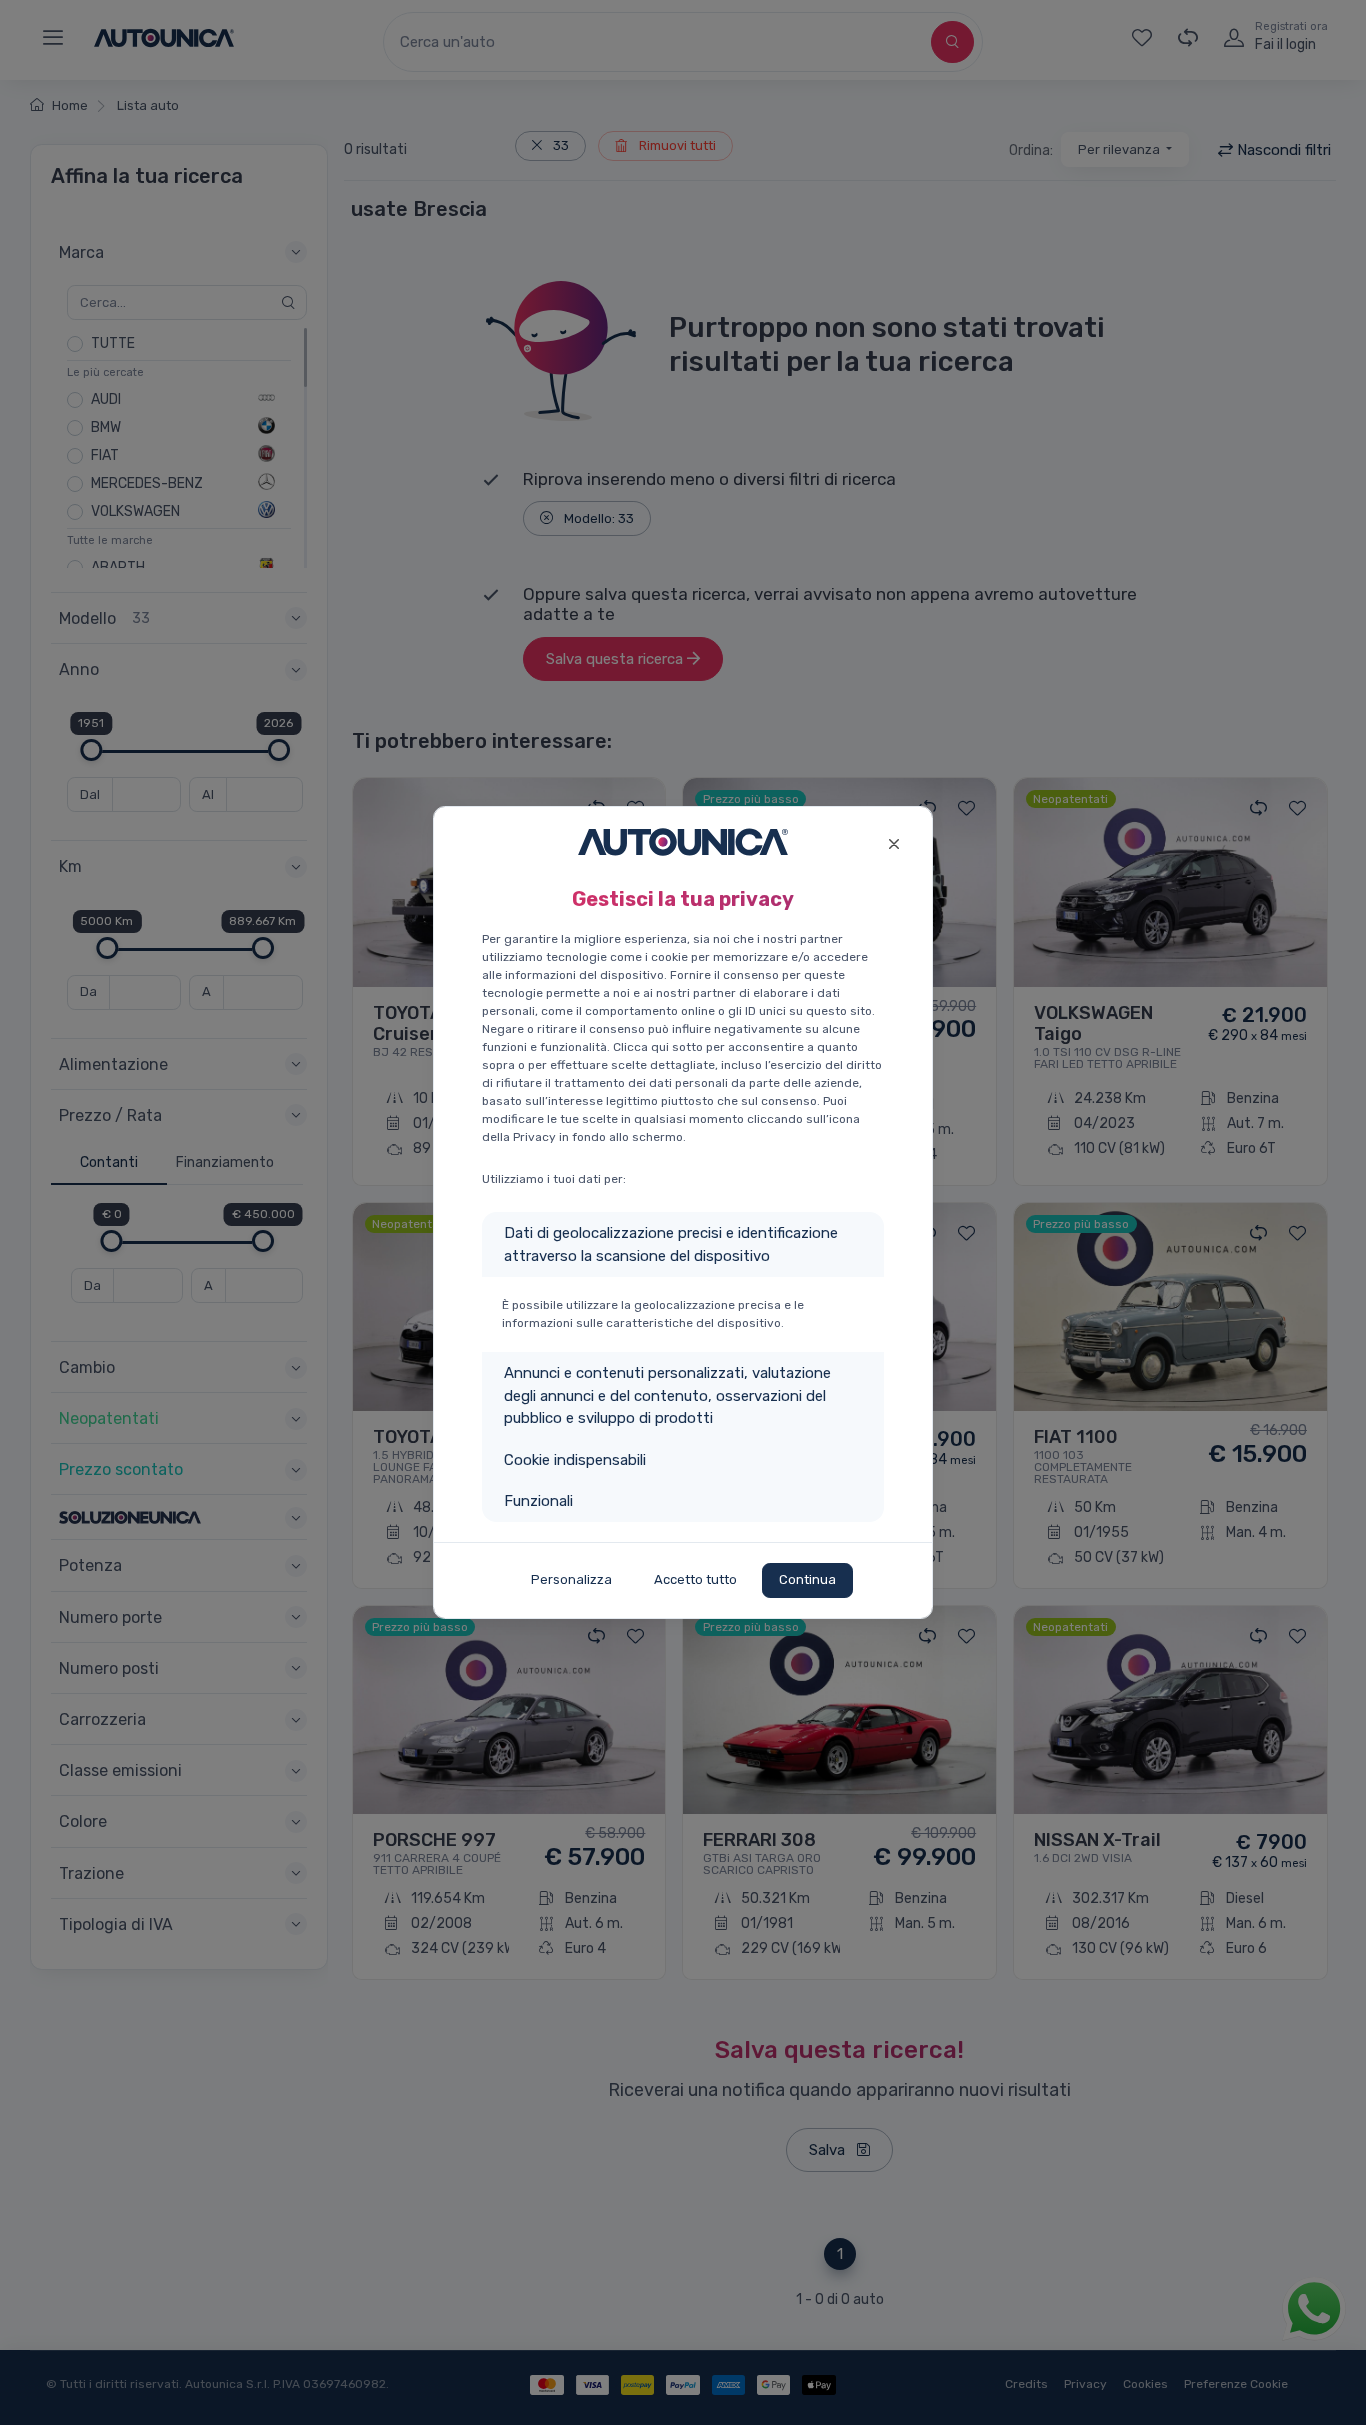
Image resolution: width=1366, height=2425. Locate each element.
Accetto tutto (695, 1579)
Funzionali (538, 1501)
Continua (807, 1579)
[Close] (893, 841)
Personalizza (571, 1579)
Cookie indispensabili (575, 1460)
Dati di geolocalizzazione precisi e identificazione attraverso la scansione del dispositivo (671, 1244)
